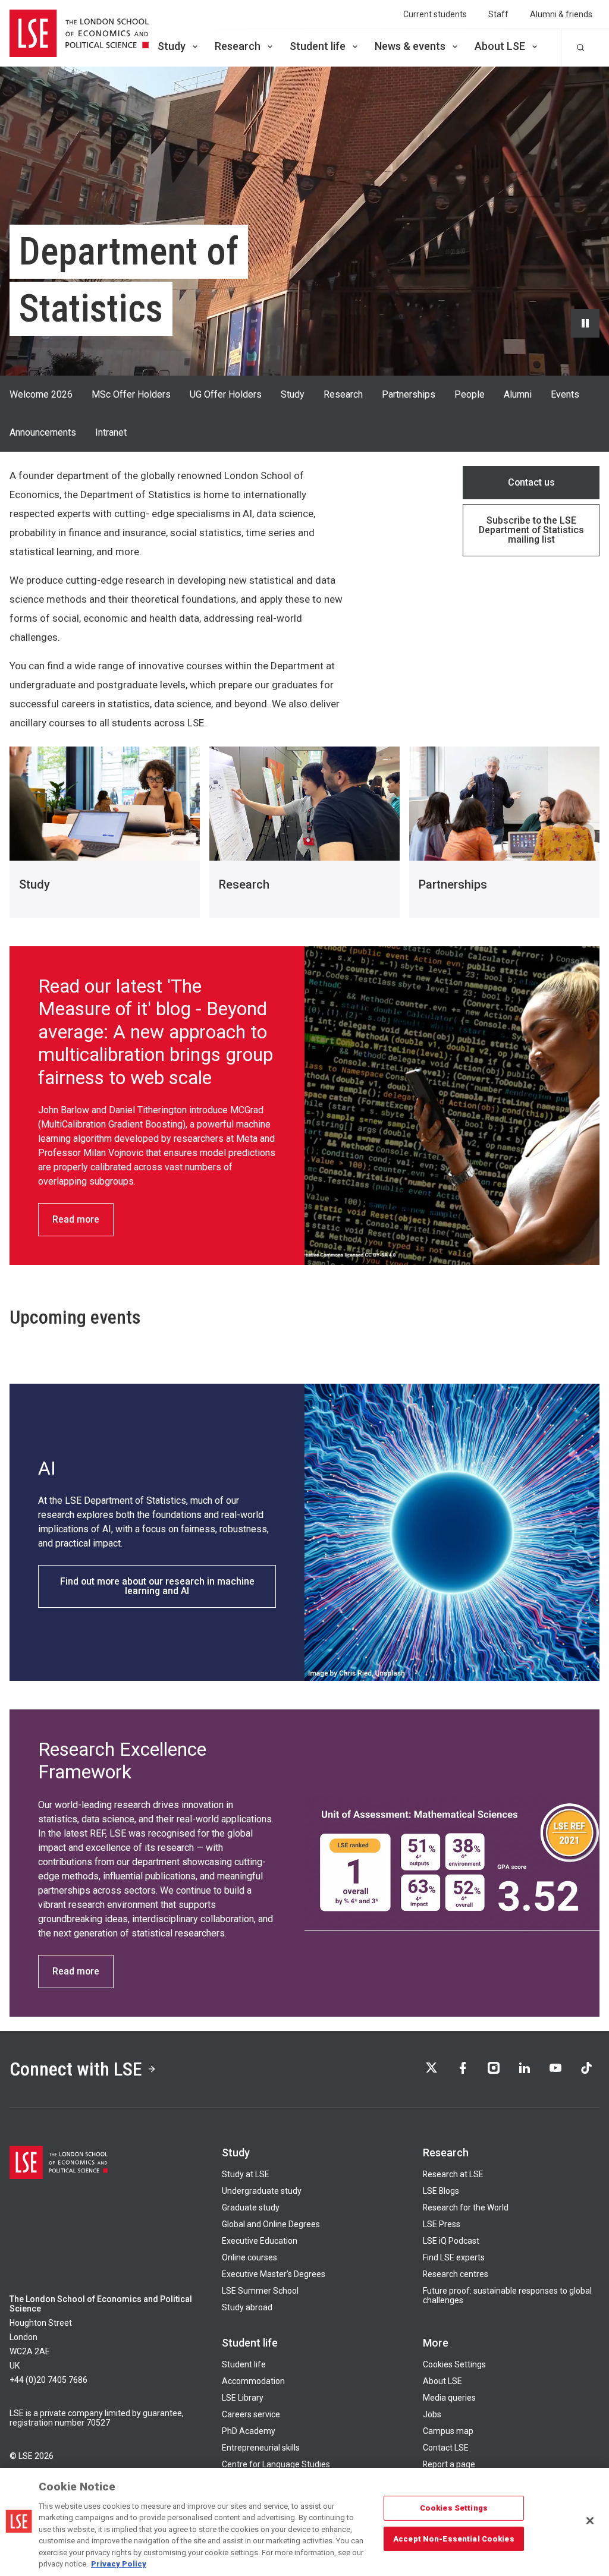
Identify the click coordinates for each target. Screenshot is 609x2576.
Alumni (518, 394)
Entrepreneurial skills (261, 2448)
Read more (76, 1219)
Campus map (448, 2431)
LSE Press (442, 2224)
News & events (410, 46)
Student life (318, 46)
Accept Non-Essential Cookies (454, 2538)
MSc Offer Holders (131, 394)
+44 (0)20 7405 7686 (48, 2380)
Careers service (251, 2414)
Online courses (249, 2257)
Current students (435, 14)
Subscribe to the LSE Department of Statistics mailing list (531, 530)
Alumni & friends (561, 14)
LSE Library (243, 2398)
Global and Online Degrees (271, 2224)
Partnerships (409, 394)
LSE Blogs (441, 2191)
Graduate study (251, 2207)
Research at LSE (453, 2174)
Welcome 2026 (41, 394)
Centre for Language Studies (276, 2464)
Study (172, 46)
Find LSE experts (454, 2257)
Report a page (449, 2464)
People (470, 394)
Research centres (456, 2274)
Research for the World (466, 2207)
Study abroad (247, 2307)
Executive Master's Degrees (274, 2274)
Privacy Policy (119, 2564)
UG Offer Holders (226, 394)
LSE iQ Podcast (451, 2241)
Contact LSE (446, 2448)
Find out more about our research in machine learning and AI (157, 1586)
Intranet (111, 432)
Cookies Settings (454, 2364)
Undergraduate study (262, 2191)
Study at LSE (246, 2174)
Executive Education (260, 2241)
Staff (498, 14)
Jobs (432, 2414)
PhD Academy (249, 2431)
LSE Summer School (260, 2291)
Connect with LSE (76, 2069)
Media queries (449, 2398)
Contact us (531, 482)
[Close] (590, 2521)
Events (565, 394)
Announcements (43, 432)
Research (238, 46)
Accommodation (253, 2381)
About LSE (500, 46)
